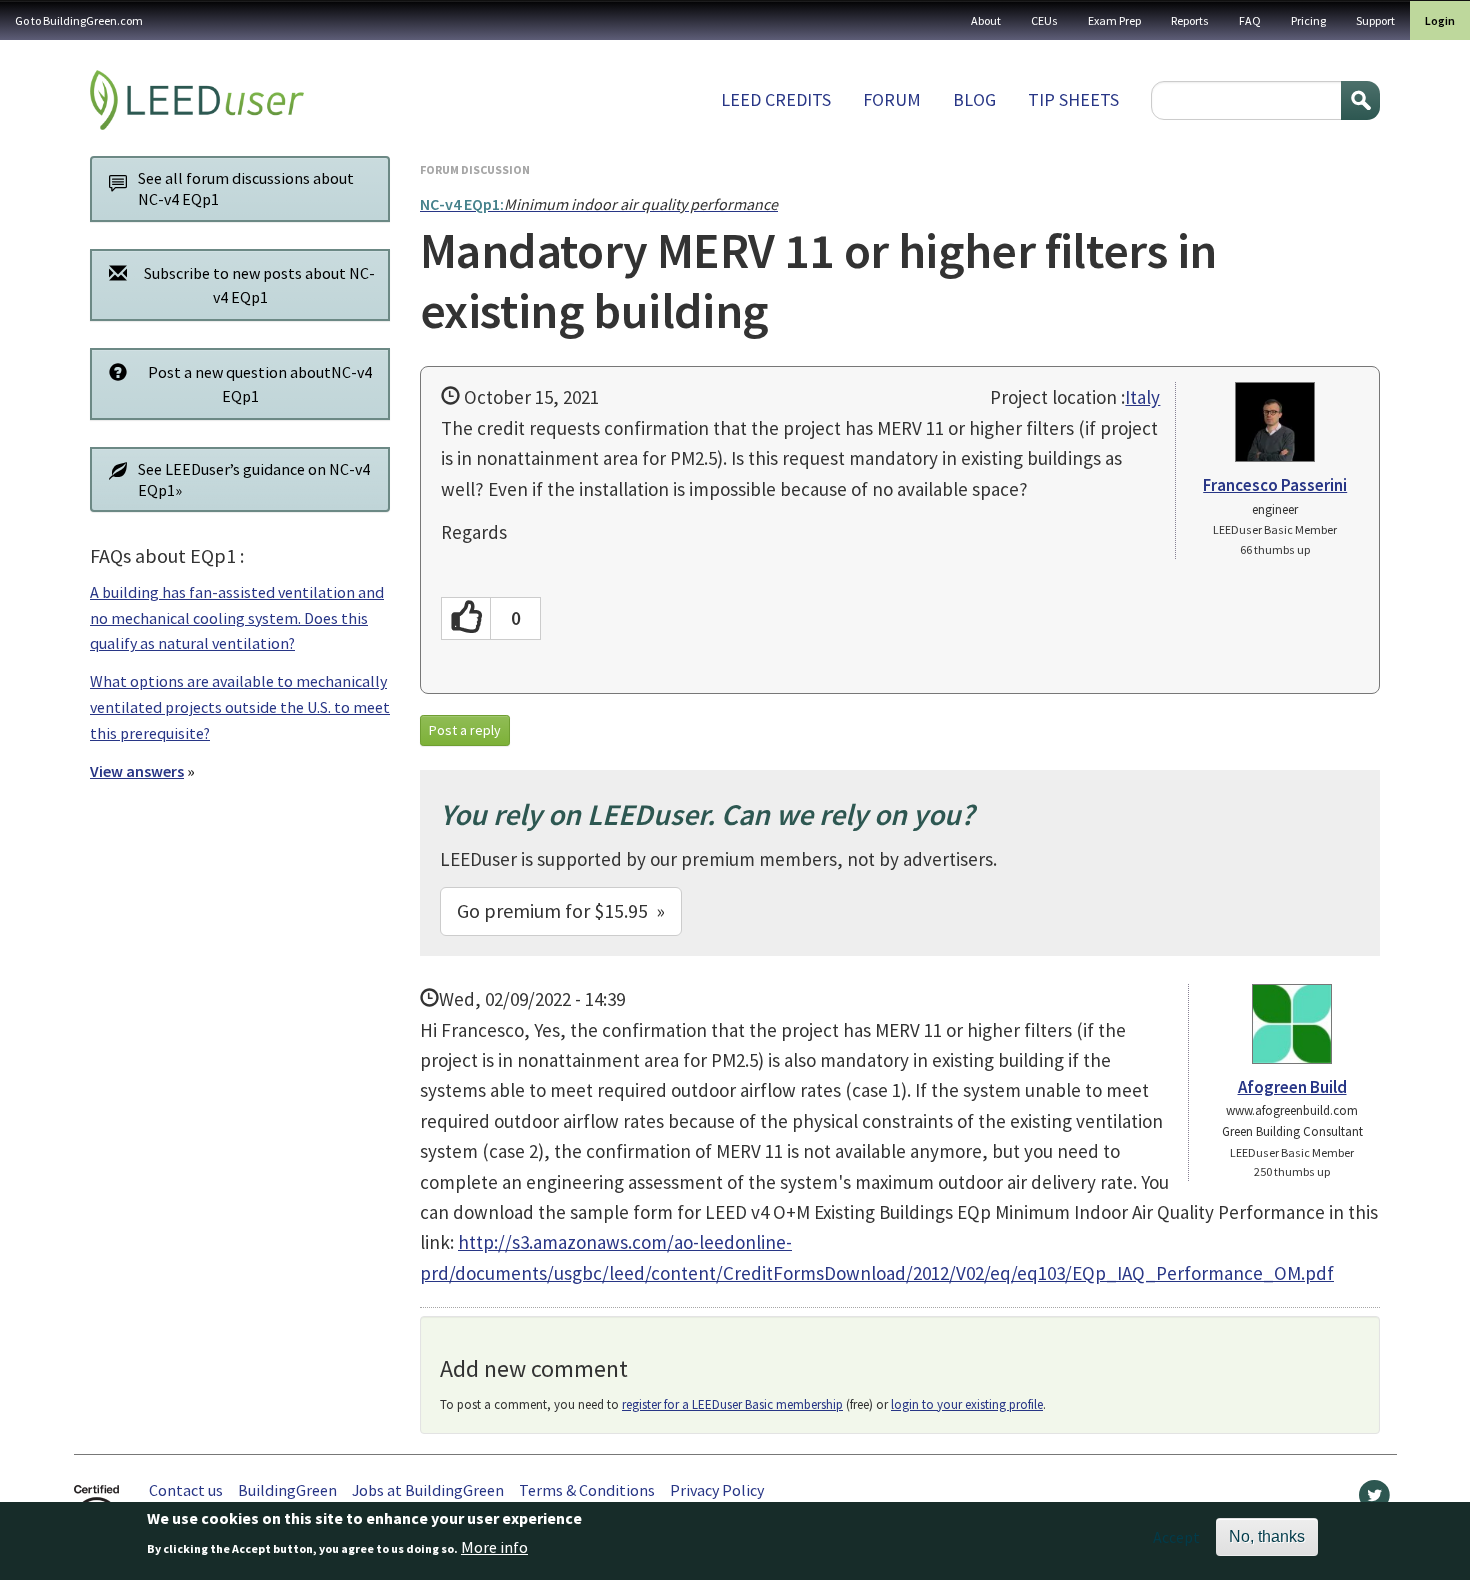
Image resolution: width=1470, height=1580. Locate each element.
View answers (137, 771)
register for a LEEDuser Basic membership (732, 1404)
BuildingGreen (287, 1490)
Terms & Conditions (587, 1490)
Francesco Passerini (1275, 485)
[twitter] (1374, 1500)
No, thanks (1267, 1536)
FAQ (1250, 20)
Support (1375, 20)
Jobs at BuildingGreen (428, 1490)
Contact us (186, 1490)
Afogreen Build (1292, 1087)
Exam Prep (1114, 20)
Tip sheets (1073, 99)
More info (494, 1547)
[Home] (197, 100)
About (986, 20)
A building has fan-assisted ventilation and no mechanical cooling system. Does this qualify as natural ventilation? (237, 617)
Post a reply (465, 730)
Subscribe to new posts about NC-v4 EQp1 (259, 285)
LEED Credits (776, 99)
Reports (1190, 20)
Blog (974, 99)
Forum (892, 99)
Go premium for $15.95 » (561, 910)
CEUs (1044, 20)
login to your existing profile (967, 1404)
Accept (1176, 1537)
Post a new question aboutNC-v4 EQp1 (260, 384)
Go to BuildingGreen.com (79, 20)
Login (1440, 20)
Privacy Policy (717, 1490)
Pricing (1308, 20)
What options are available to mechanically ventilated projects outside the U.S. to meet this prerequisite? (240, 706)
